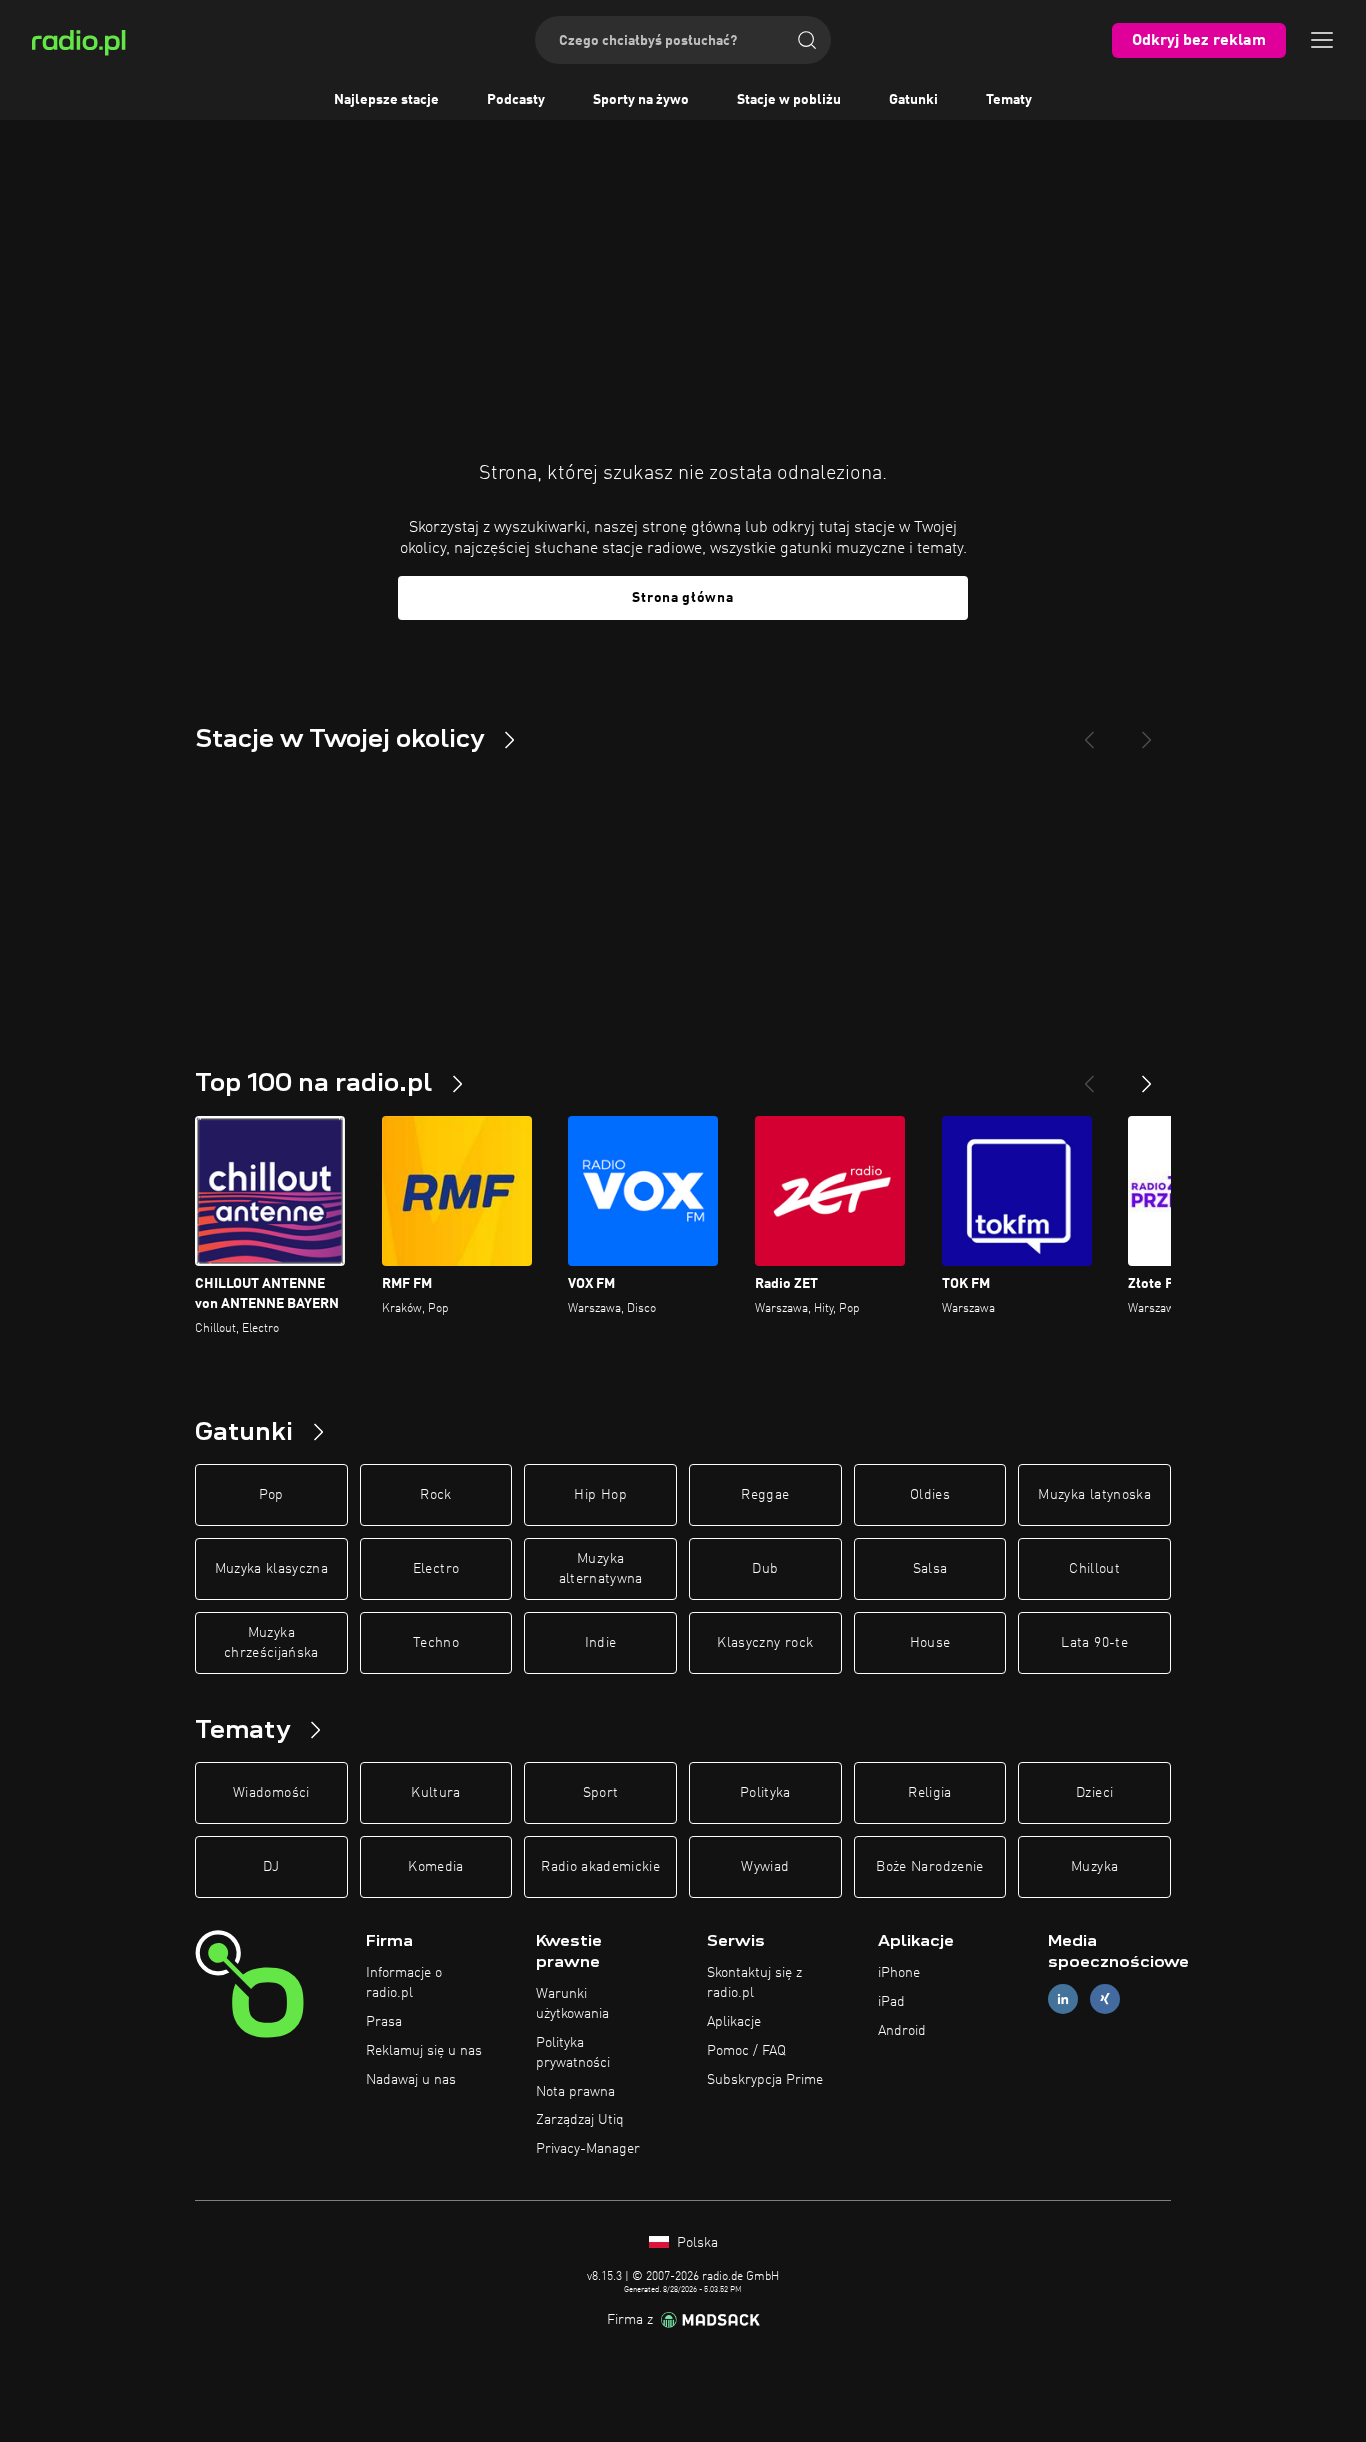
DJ (271, 1867)
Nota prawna (575, 2092)
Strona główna (682, 598)
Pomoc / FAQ (746, 2051)
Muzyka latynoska (1094, 1495)
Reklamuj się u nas (424, 2051)
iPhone (899, 1973)
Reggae (765, 1495)
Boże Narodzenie (929, 1867)
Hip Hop (600, 1495)
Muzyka (1094, 1867)
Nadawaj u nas (411, 2080)
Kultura (435, 1793)
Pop (271, 1495)
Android (902, 2031)
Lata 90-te (1094, 1643)
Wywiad (765, 1867)
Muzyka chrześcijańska (271, 1643)
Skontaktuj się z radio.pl (754, 1983)
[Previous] (1089, 732)
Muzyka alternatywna (601, 1569)
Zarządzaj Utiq (580, 2120)
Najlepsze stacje (386, 100)
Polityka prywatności (573, 2053)
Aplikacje (734, 2022)
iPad (891, 2002)
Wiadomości (271, 1793)
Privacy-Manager (588, 2149)
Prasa (384, 2022)
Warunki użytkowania (572, 2004)
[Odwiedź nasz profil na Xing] (1105, 1999)
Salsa (930, 1569)
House (930, 1643)
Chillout (1094, 1569)
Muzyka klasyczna (272, 1569)
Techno (436, 1643)
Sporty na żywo (641, 100)
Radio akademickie (600, 1867)
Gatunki (913, 100)
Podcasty (516, 100)
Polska (695, 2243)
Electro (436, 1569)
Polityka (765, 1793)
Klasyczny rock (765, 1643)
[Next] (1147, 732)
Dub (765, 1569)
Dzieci (1094, 1793)
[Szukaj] (807, 40)
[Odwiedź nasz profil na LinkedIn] (1063, 1999)
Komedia (435, 1867)
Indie (601, 1643)
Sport (601, 1793)
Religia (929, 1793)
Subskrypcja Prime (765, 2080)
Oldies (930, 1495)
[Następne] (1147, 1076)
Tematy (1009, 100)
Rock (435, 1495)
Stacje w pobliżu (789, 100)
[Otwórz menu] (1322, 40)
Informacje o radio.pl (404, 1983)
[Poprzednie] (1089, 1076)
